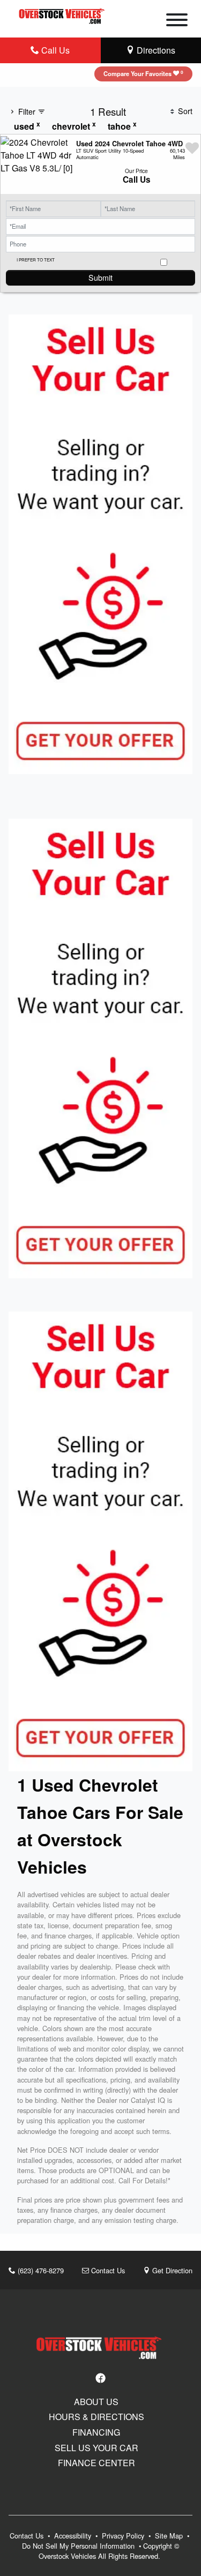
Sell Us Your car (96, 2448)
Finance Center (96, 2463)
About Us (96, 2402)
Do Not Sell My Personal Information (79, 2546)
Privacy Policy (124, 2536)
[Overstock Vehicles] (63, 15)
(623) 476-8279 (40, 2270)
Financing (96, 2432)
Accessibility (74, 2536)
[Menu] (177, 21)
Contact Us (107, 2270)
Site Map (170, 2536)
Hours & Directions (96, 2417)
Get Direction (171, 2270)
